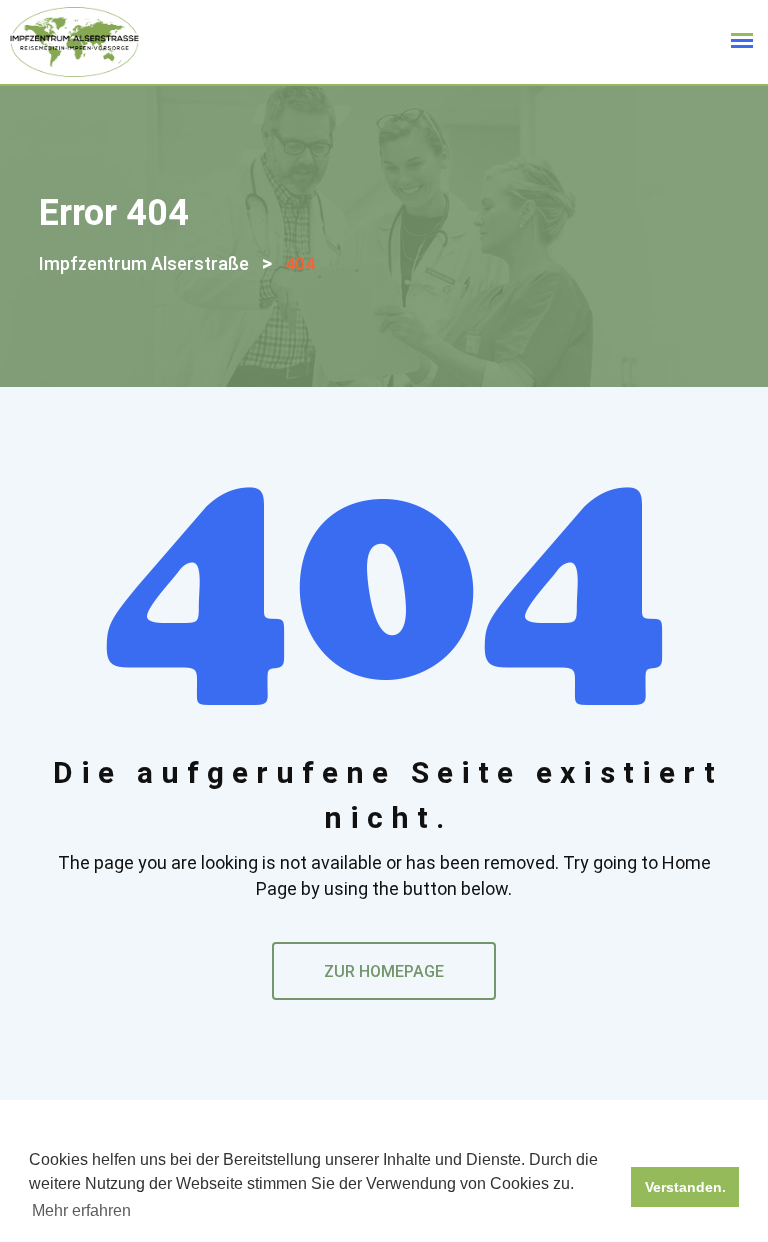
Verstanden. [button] (685, 1187)
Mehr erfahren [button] (81, 1210)
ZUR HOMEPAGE (384, 971)
